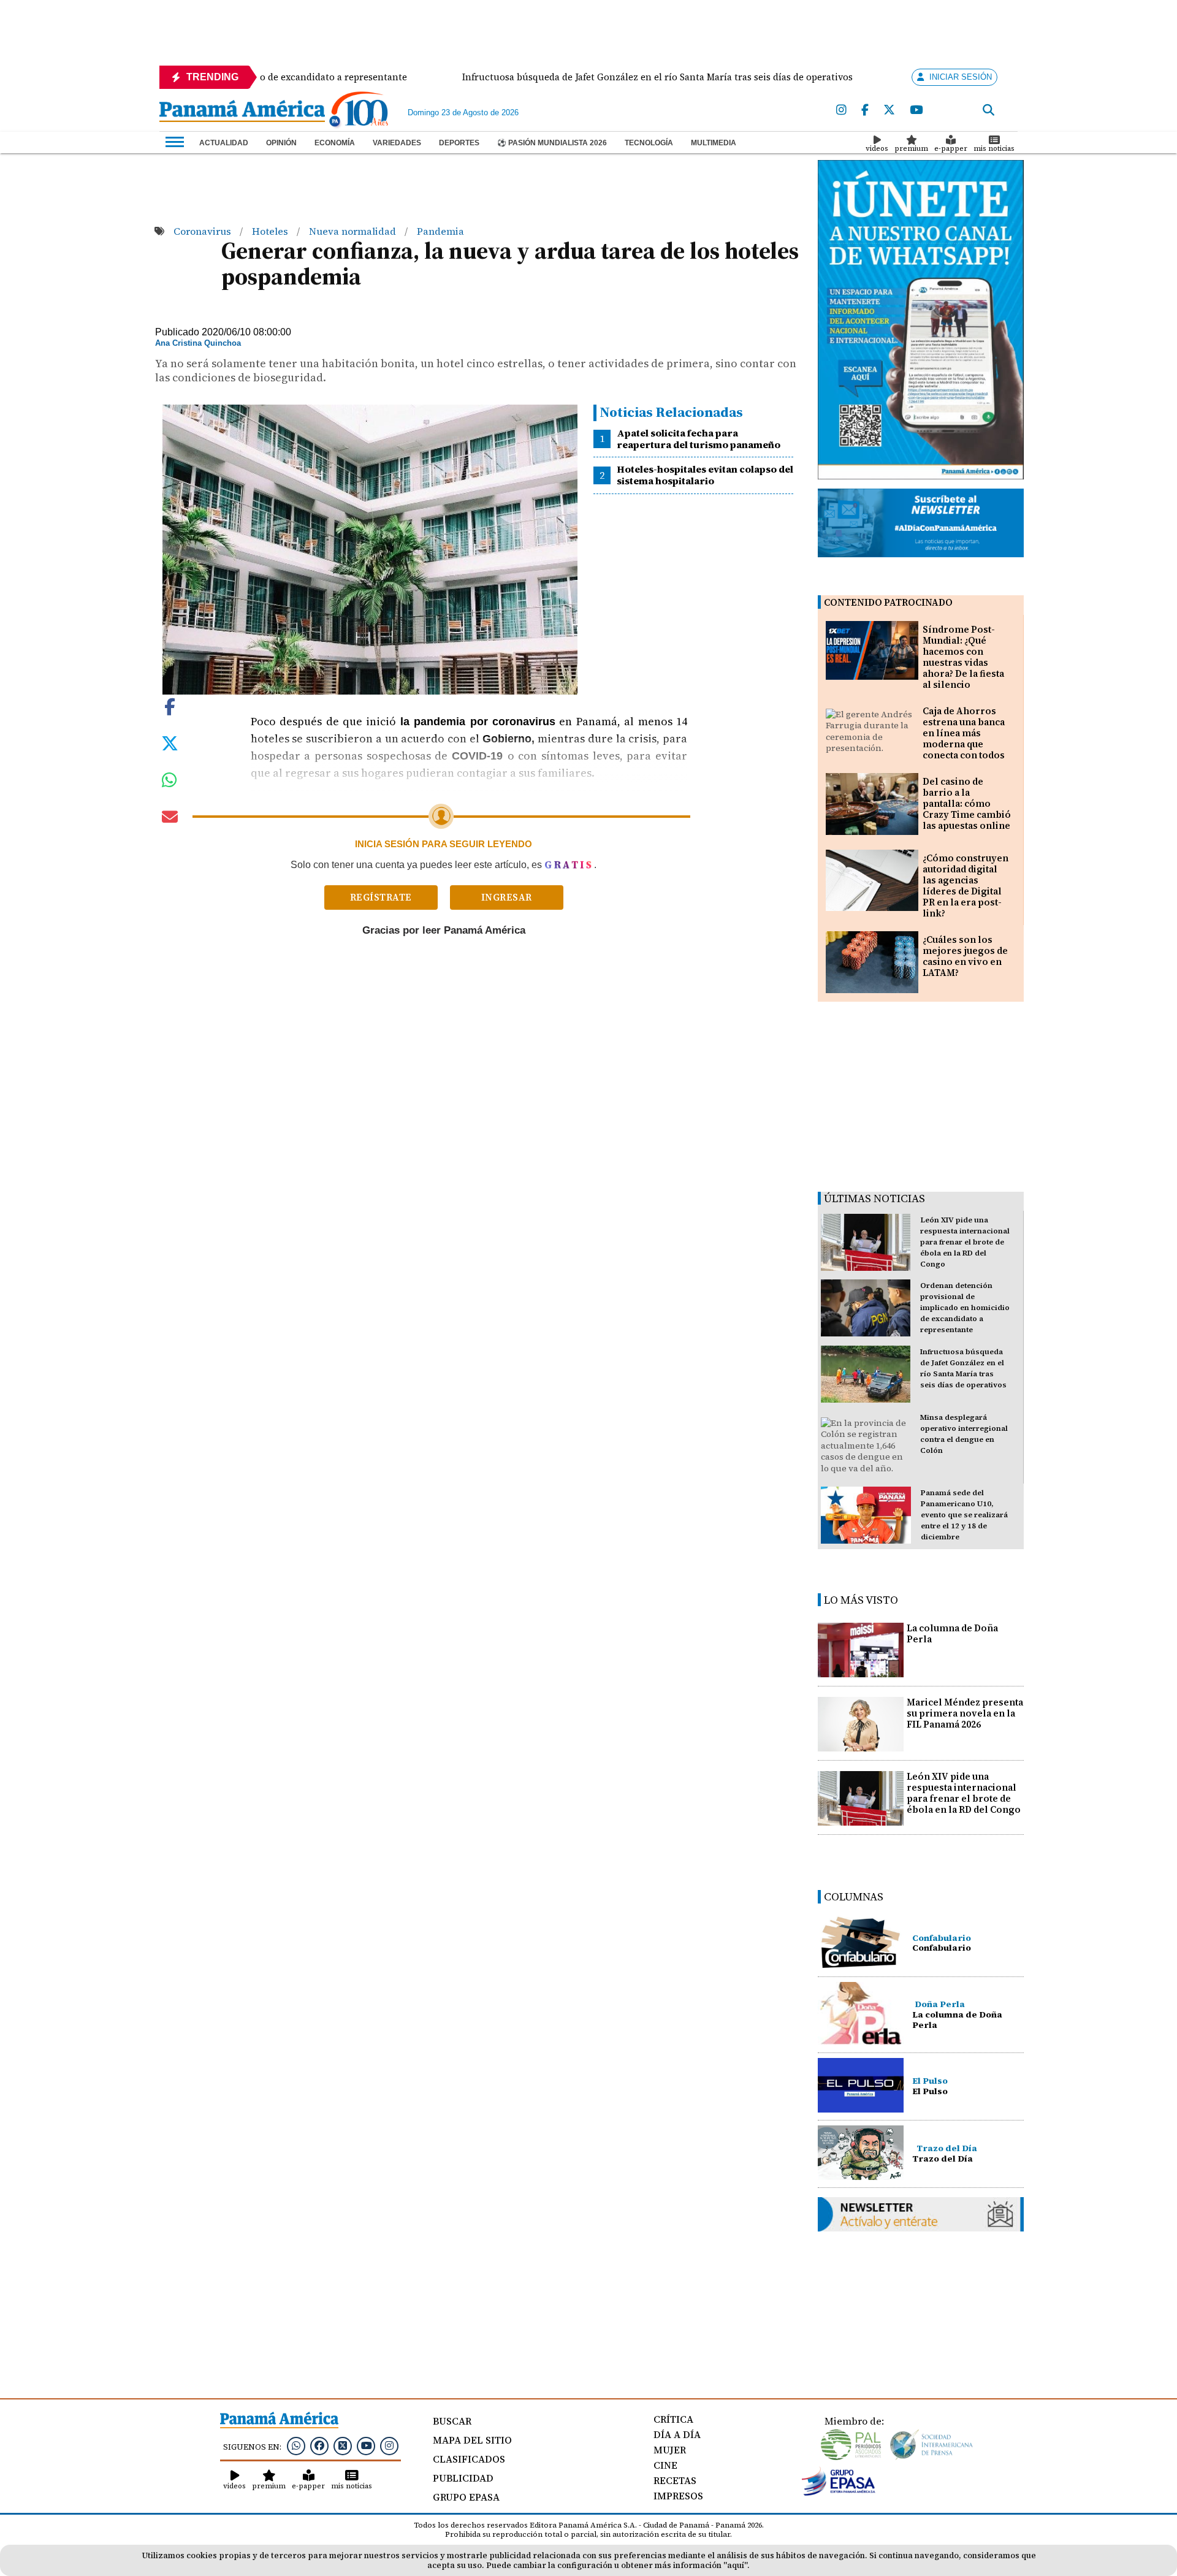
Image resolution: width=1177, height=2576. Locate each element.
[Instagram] (841, 110)
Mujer (670, 2450)
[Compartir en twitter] (170, 742)
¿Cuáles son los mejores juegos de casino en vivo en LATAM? (965, 956)
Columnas (854, 1896)
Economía (335, 143)
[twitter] (889, 110)
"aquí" (735, 2565)
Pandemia (440, 231)
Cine (665, 2465)
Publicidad (463, 2478)
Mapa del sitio (472, 2440)
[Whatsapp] (296, 2445)
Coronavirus (204, 231)
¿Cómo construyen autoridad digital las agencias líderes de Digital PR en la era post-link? (966, 886)
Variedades (397, 143)
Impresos (678, 2496)
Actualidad (224, 143)
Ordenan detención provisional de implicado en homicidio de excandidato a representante (965, 1308)
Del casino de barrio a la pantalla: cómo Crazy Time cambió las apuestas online (967, 803)
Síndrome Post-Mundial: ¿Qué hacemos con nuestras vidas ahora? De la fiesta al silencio (963, 657)
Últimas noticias (874, 1198)
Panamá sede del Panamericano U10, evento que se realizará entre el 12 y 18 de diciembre (964, 1515)
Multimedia (714, 143)
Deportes (459, 143)
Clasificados (469, 2459)
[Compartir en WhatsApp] (170, 783)
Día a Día (677, 2434)
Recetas (675, 2480)
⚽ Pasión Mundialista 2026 (552, 143)
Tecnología (649, 143)
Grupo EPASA (466, 2497)
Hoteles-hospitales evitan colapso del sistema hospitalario (705, 475)
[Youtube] (916, 110)
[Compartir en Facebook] (170, 706)
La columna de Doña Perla (952, 1633)
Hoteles (271, 231)
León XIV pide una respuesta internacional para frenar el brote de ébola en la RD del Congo (965, 1242)
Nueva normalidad (354, 231)
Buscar (452, 2421)
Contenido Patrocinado (888, 602)
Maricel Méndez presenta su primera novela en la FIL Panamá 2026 (965, 1713)
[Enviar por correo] (170, 819)
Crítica (673, 2419)
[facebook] (865, 110)
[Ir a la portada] (242, 112)
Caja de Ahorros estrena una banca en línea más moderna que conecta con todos (964, 733)
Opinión (281, 143)
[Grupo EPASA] (839, 2493)
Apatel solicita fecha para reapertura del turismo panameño (699, 439)
